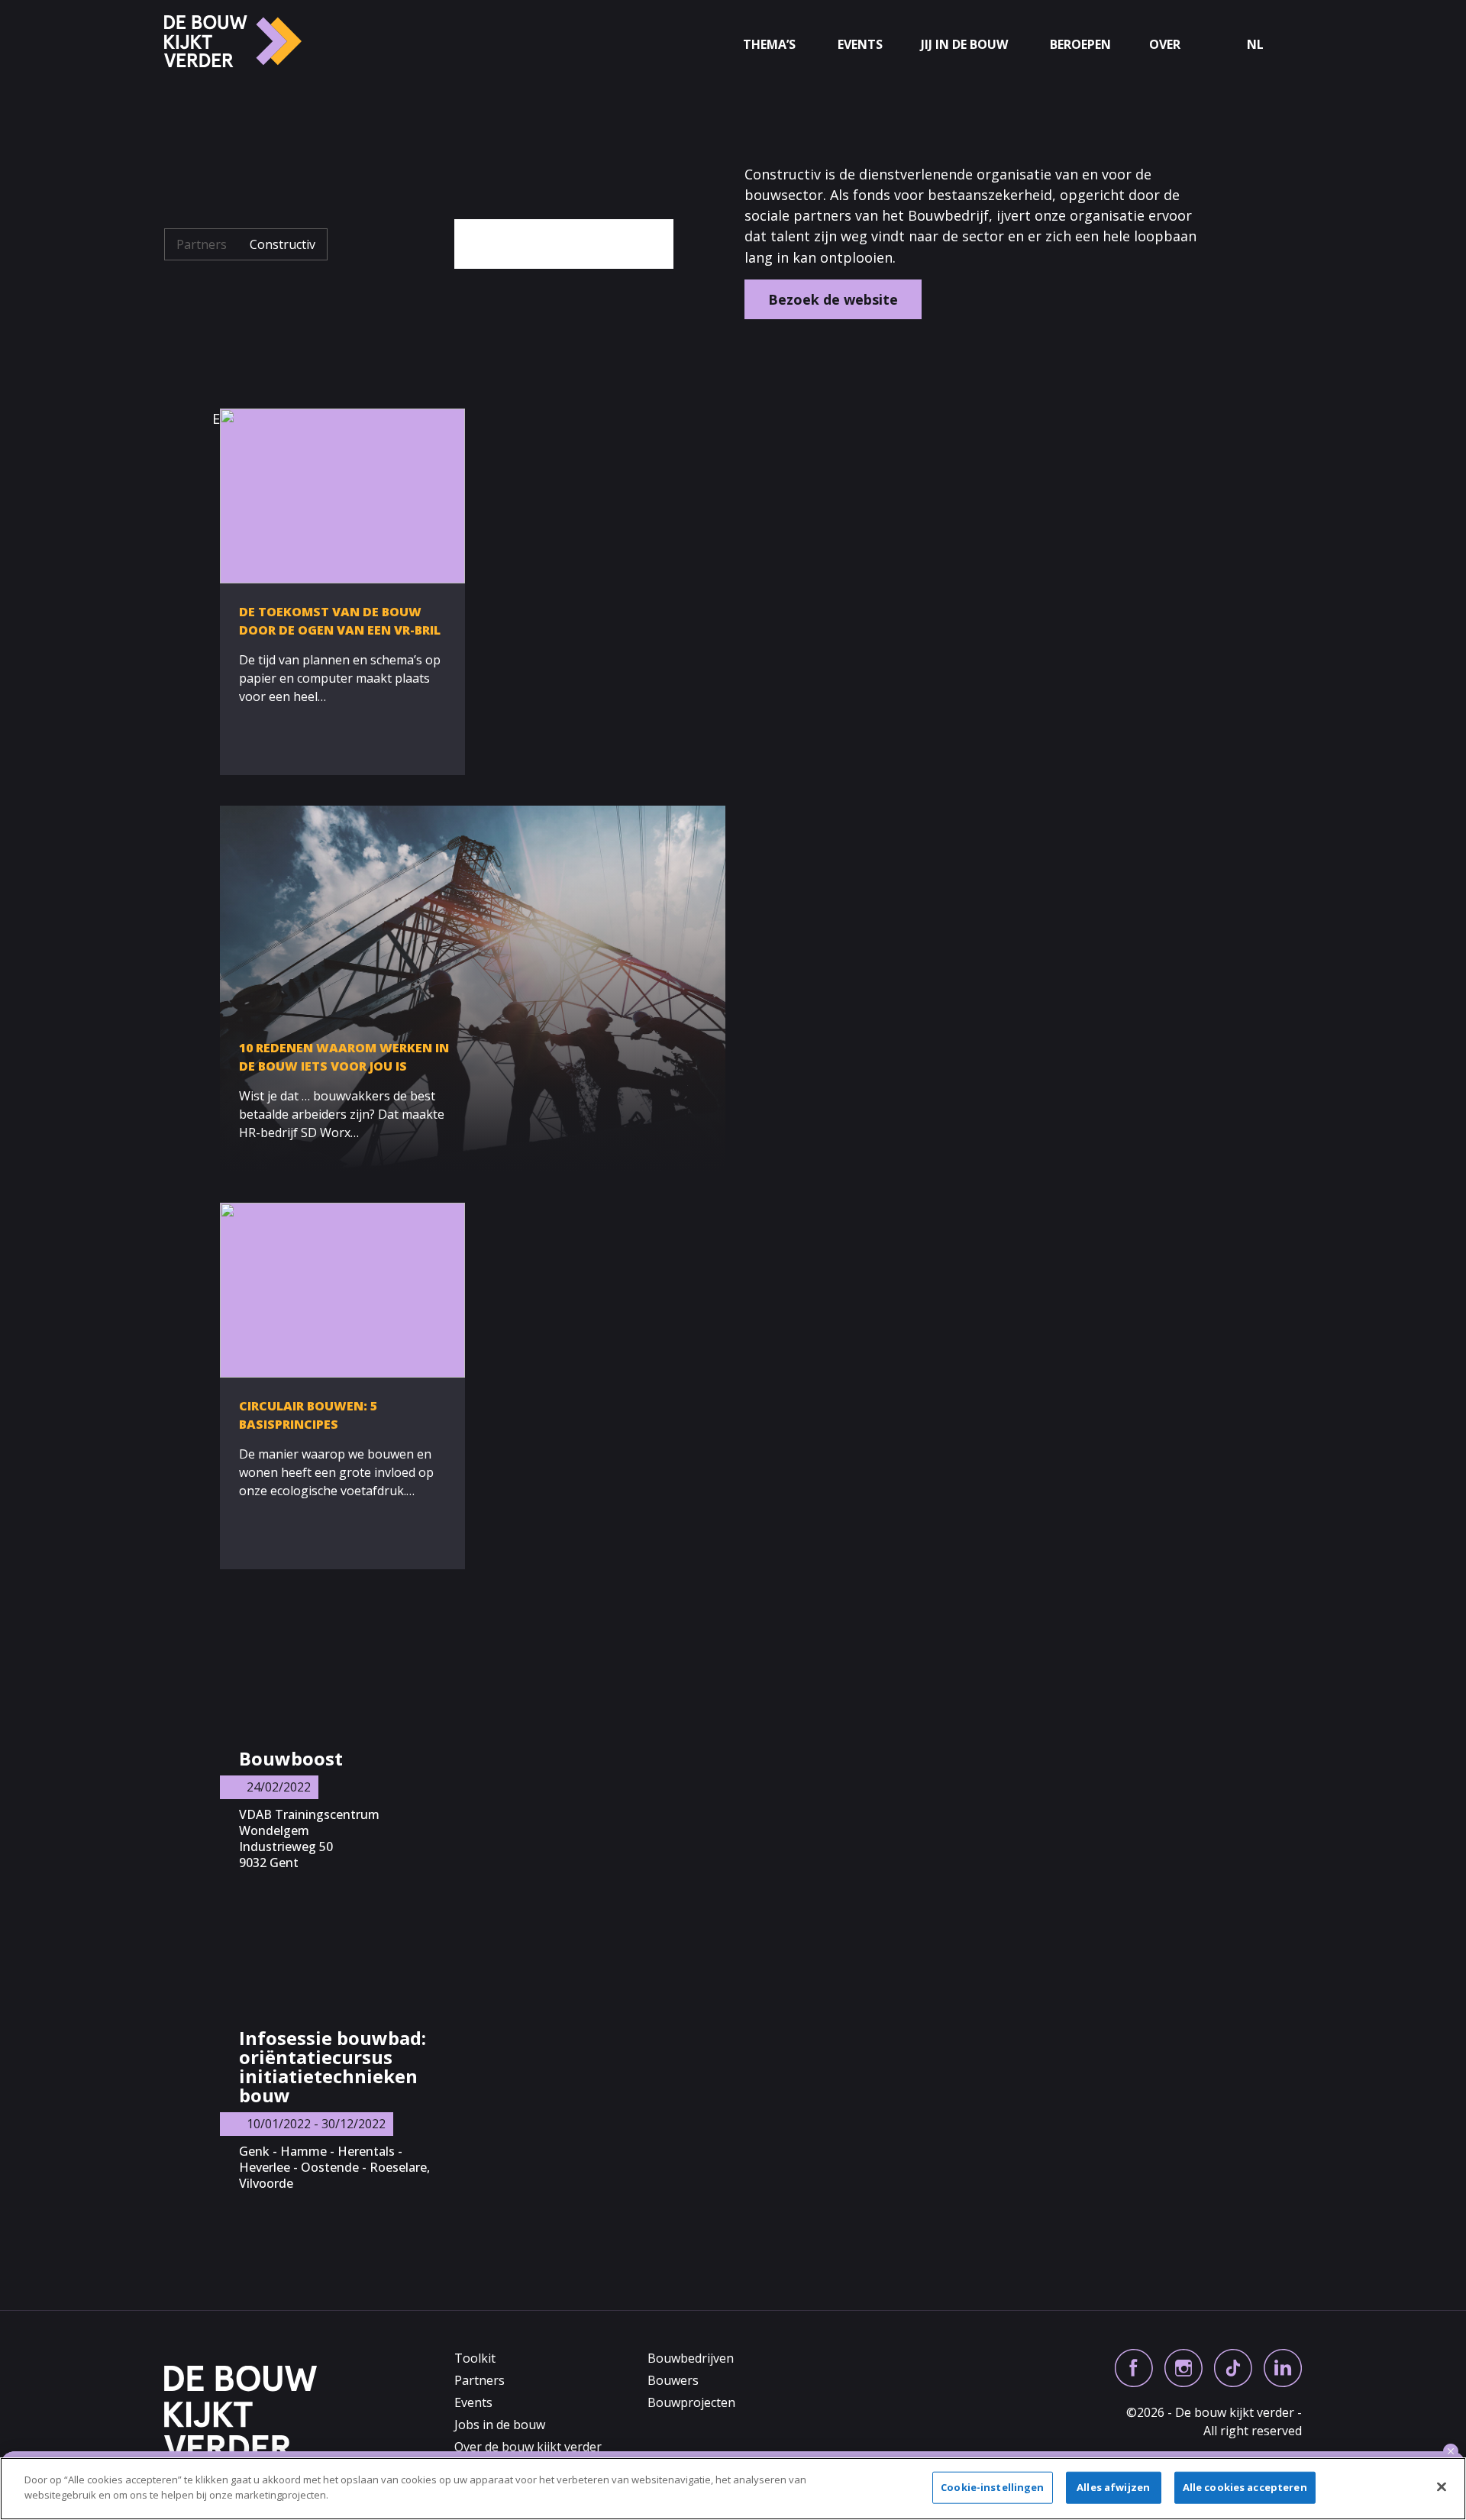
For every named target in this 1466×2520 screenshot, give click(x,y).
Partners (202, 244)
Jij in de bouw (964, 45)
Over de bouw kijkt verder (528, 2447)
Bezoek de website (833, 299)
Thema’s (769, 45)
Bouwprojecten (691, 2402)
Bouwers (673, 2380)
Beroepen (1080, 45)
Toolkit (475, 2358)
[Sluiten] (1442, 2486)
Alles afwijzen (1113, 2487)
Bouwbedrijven (691, 2358)
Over (1165, 45)
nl (1255, 45)
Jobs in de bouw (500, 2425)
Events (860, 45)
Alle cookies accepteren (1245, 2487)
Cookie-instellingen (992, 2487)
